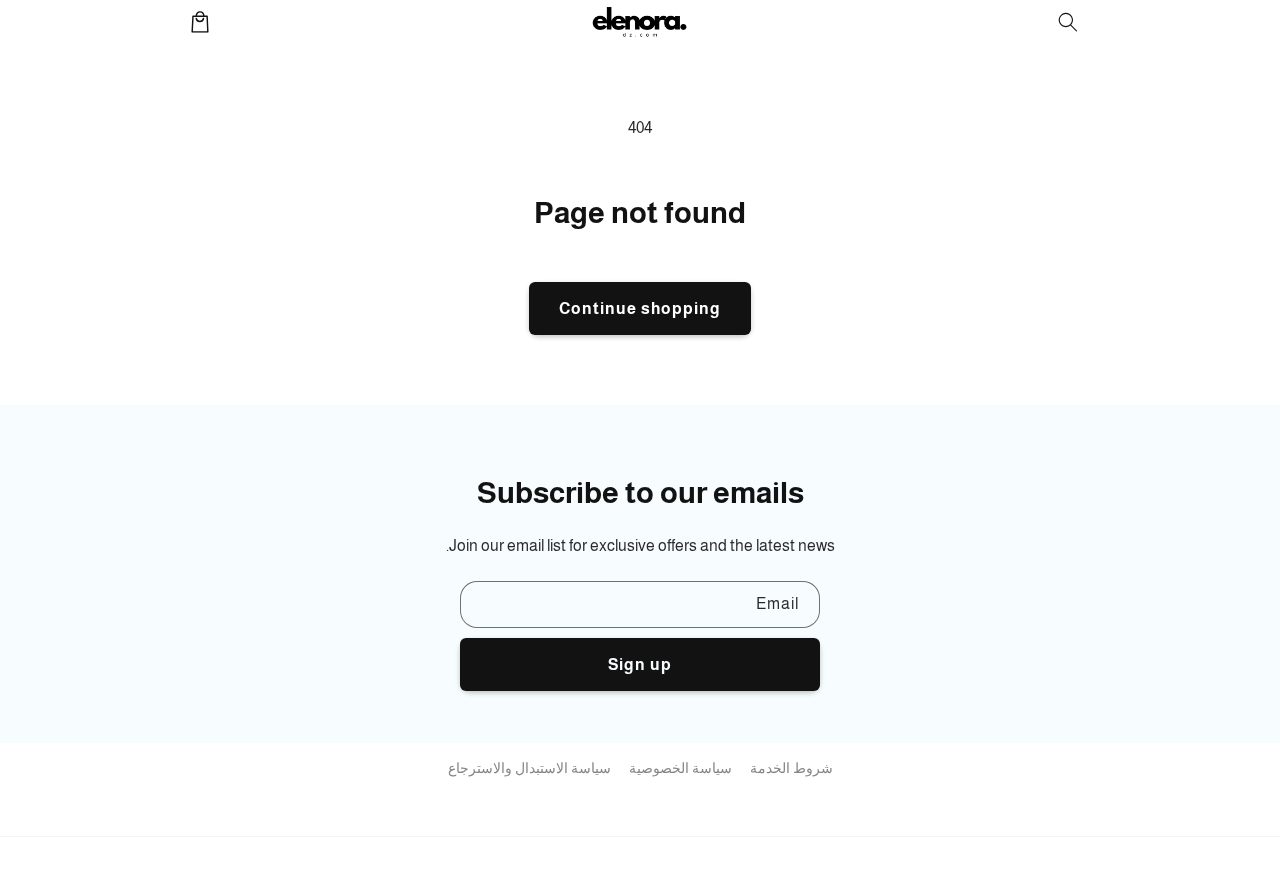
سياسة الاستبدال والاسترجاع (529, 768)
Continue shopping (640, 308)
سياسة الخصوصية (680, 768)
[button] (1068, 22)
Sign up (640, 664)
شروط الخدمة (791, 768)
